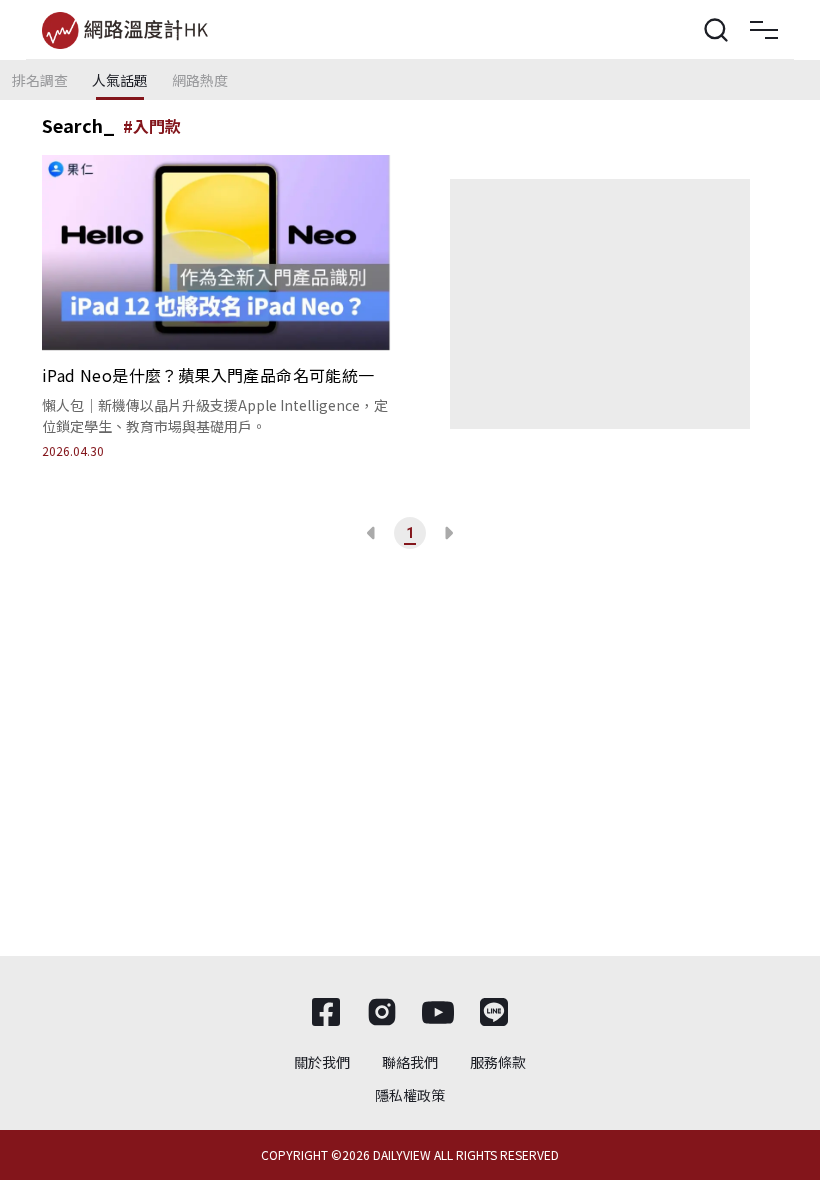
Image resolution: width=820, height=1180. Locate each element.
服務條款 (498, 1062)
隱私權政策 (410, 1095)
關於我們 (322, 1062)
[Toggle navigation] (764, 30)
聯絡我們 (410, 1062)
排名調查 (40, 80)
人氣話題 (120, 80)
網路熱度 (200, 80)
